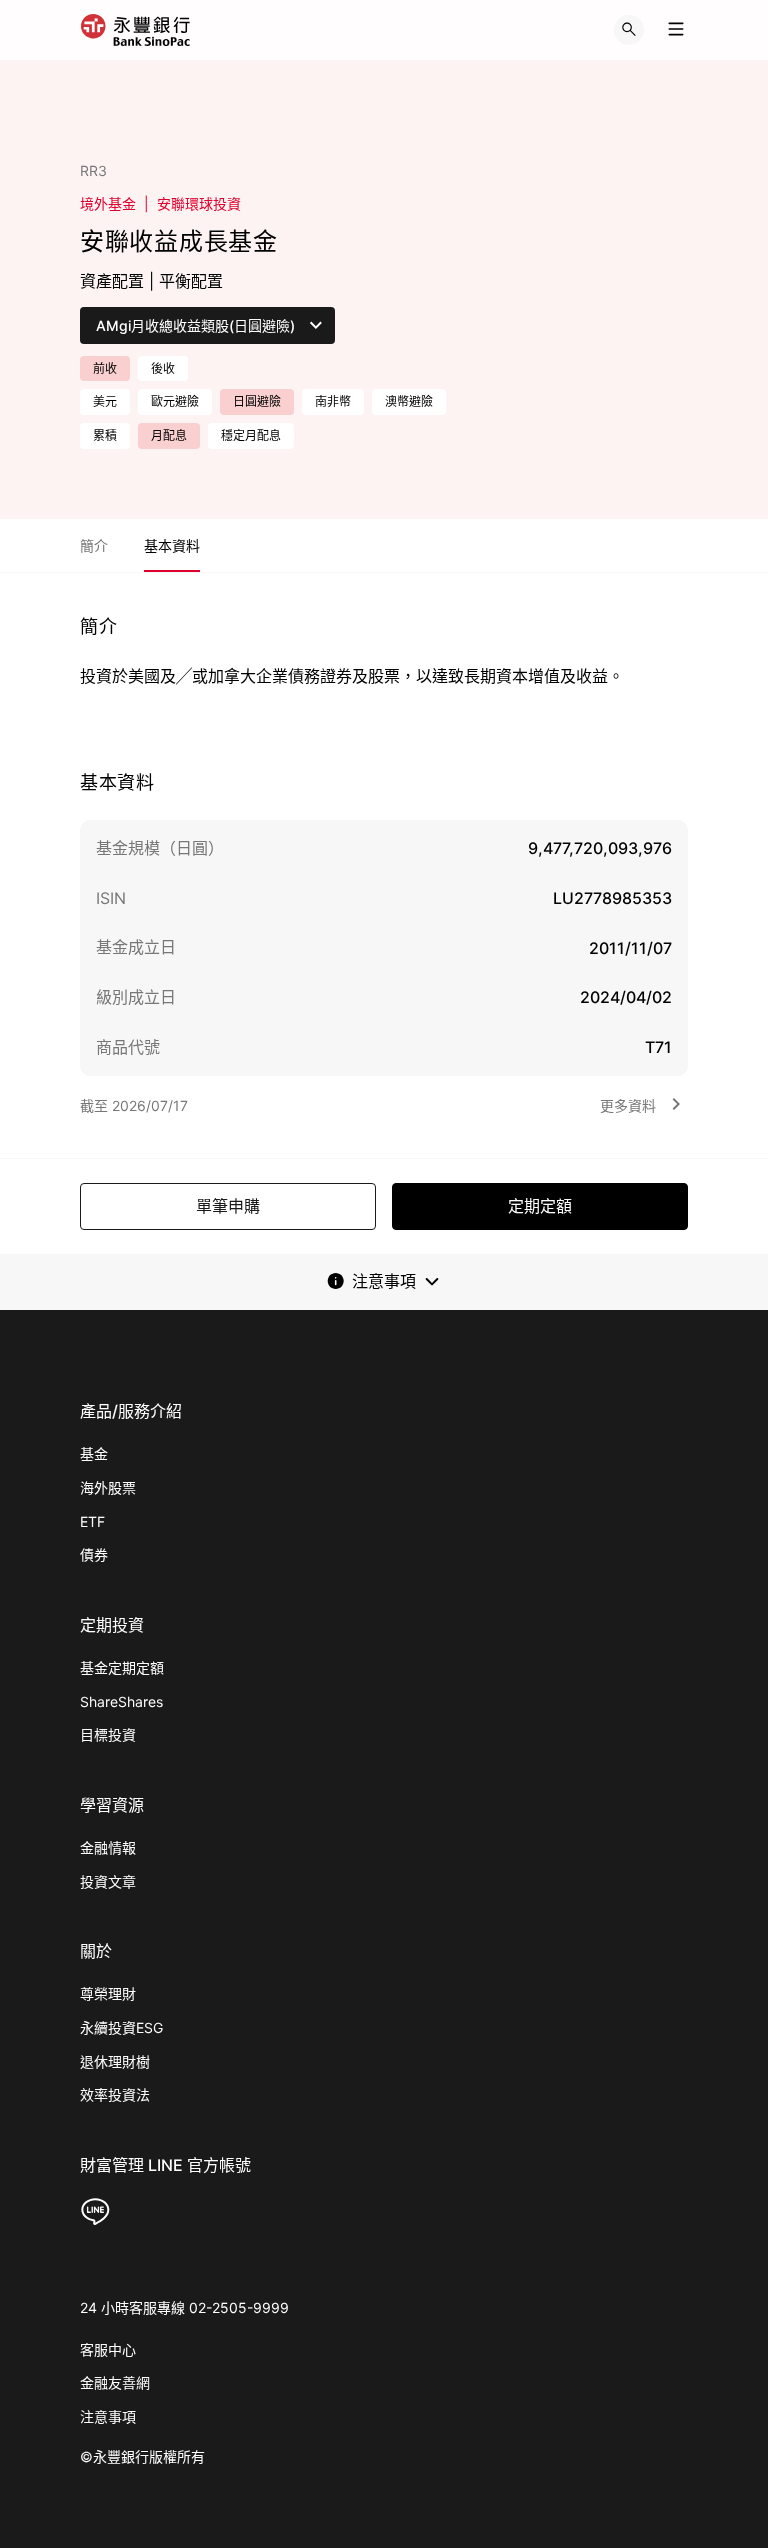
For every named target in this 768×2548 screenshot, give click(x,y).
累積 (105, 435)
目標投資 (108, 1734)
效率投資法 (115, 2094)
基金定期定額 (122, 1667)
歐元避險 (175, 401)
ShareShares (121, 1701)
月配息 (169, 435)
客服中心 (108, 2349)
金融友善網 (115, 2382)
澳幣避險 (409, 401)
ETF (92, 1521)
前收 (105, 368)
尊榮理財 (108, 1993)
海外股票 (108, 1487)
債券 (94, 1554)
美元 (105, 401)
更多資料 (628, 1105)
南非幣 (333, 401)
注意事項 (108, 2416)
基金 (94, 1453)
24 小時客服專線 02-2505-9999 (184, 2307)
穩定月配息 (251, 435)
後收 (163, 368)
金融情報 (108, 1847)
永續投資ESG (121, 2027)
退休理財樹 (115, 2061)
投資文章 (108, 1881)
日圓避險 (257, 401)
